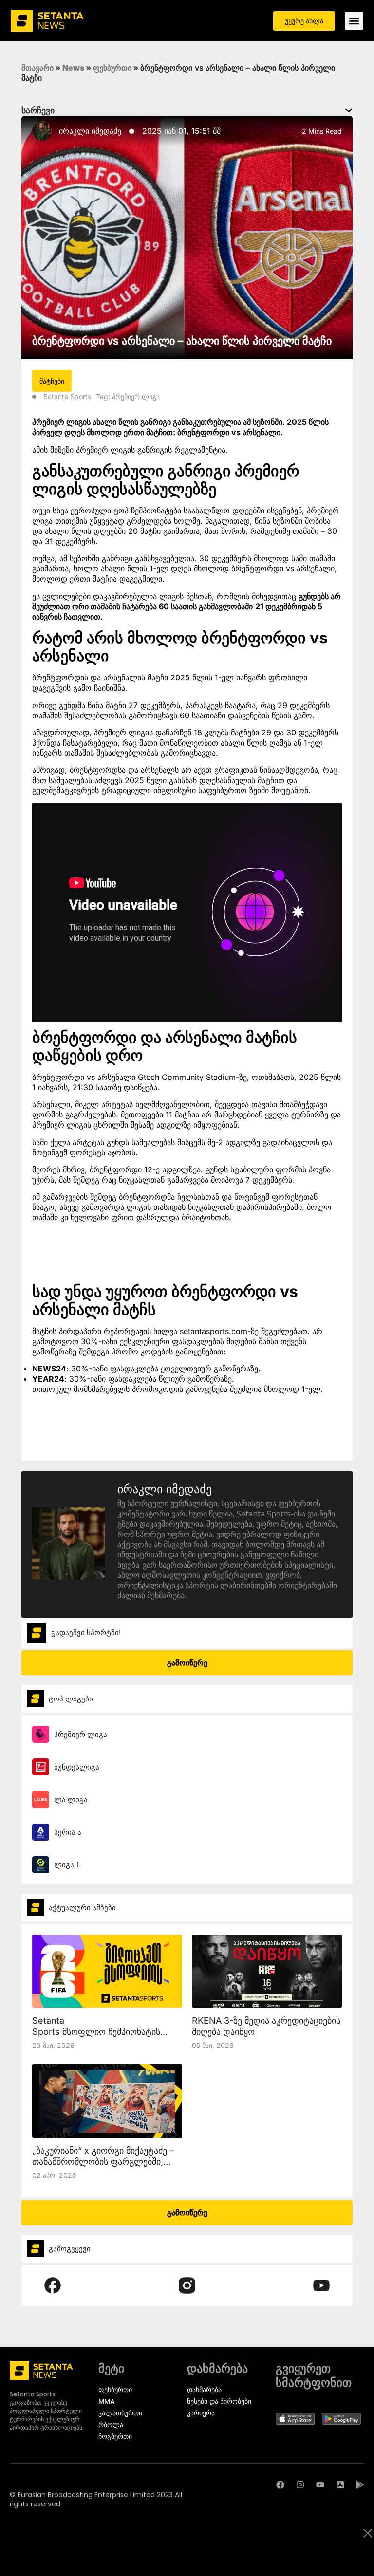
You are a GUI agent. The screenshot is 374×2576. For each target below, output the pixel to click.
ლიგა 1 (66, 1865)
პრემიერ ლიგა (81, 1734)
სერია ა (68, 1832)
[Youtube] (320, 2485)
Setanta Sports (67, 396)
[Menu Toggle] (354, 21)
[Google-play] (360, 2485)
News (73, 68)
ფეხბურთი (112, 68)
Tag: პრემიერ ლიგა (128, 396)
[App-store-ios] (340, 2485)
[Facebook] (280, 2485)
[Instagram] (300, 2485)
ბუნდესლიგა (77, 1767)
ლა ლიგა (71, 1800)
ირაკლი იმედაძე (90, 131)
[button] (349, 110)
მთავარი (37, 68)
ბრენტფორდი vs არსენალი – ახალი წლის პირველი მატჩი (182, 341)
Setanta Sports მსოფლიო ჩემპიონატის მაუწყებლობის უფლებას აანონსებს (105, 2032)
